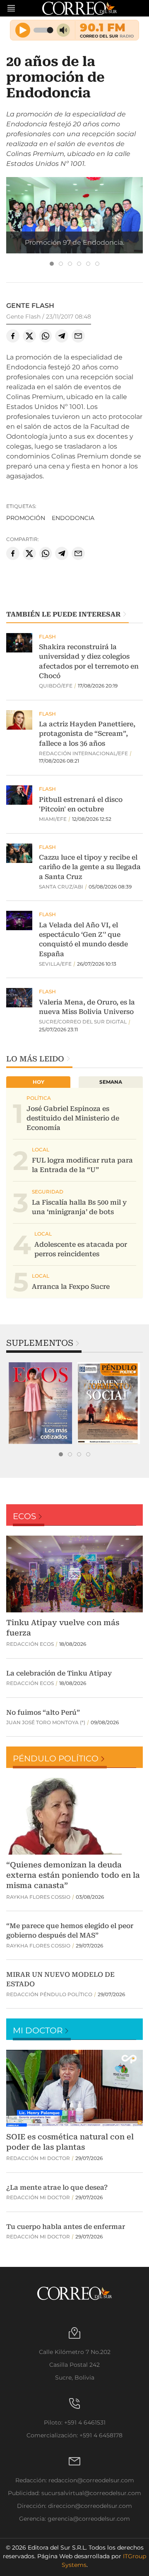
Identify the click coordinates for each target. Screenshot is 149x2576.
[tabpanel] (40, 1403)
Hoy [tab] (38, 1082)
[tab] (52, 264)
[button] (74, 222)
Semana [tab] (111, 1082)
